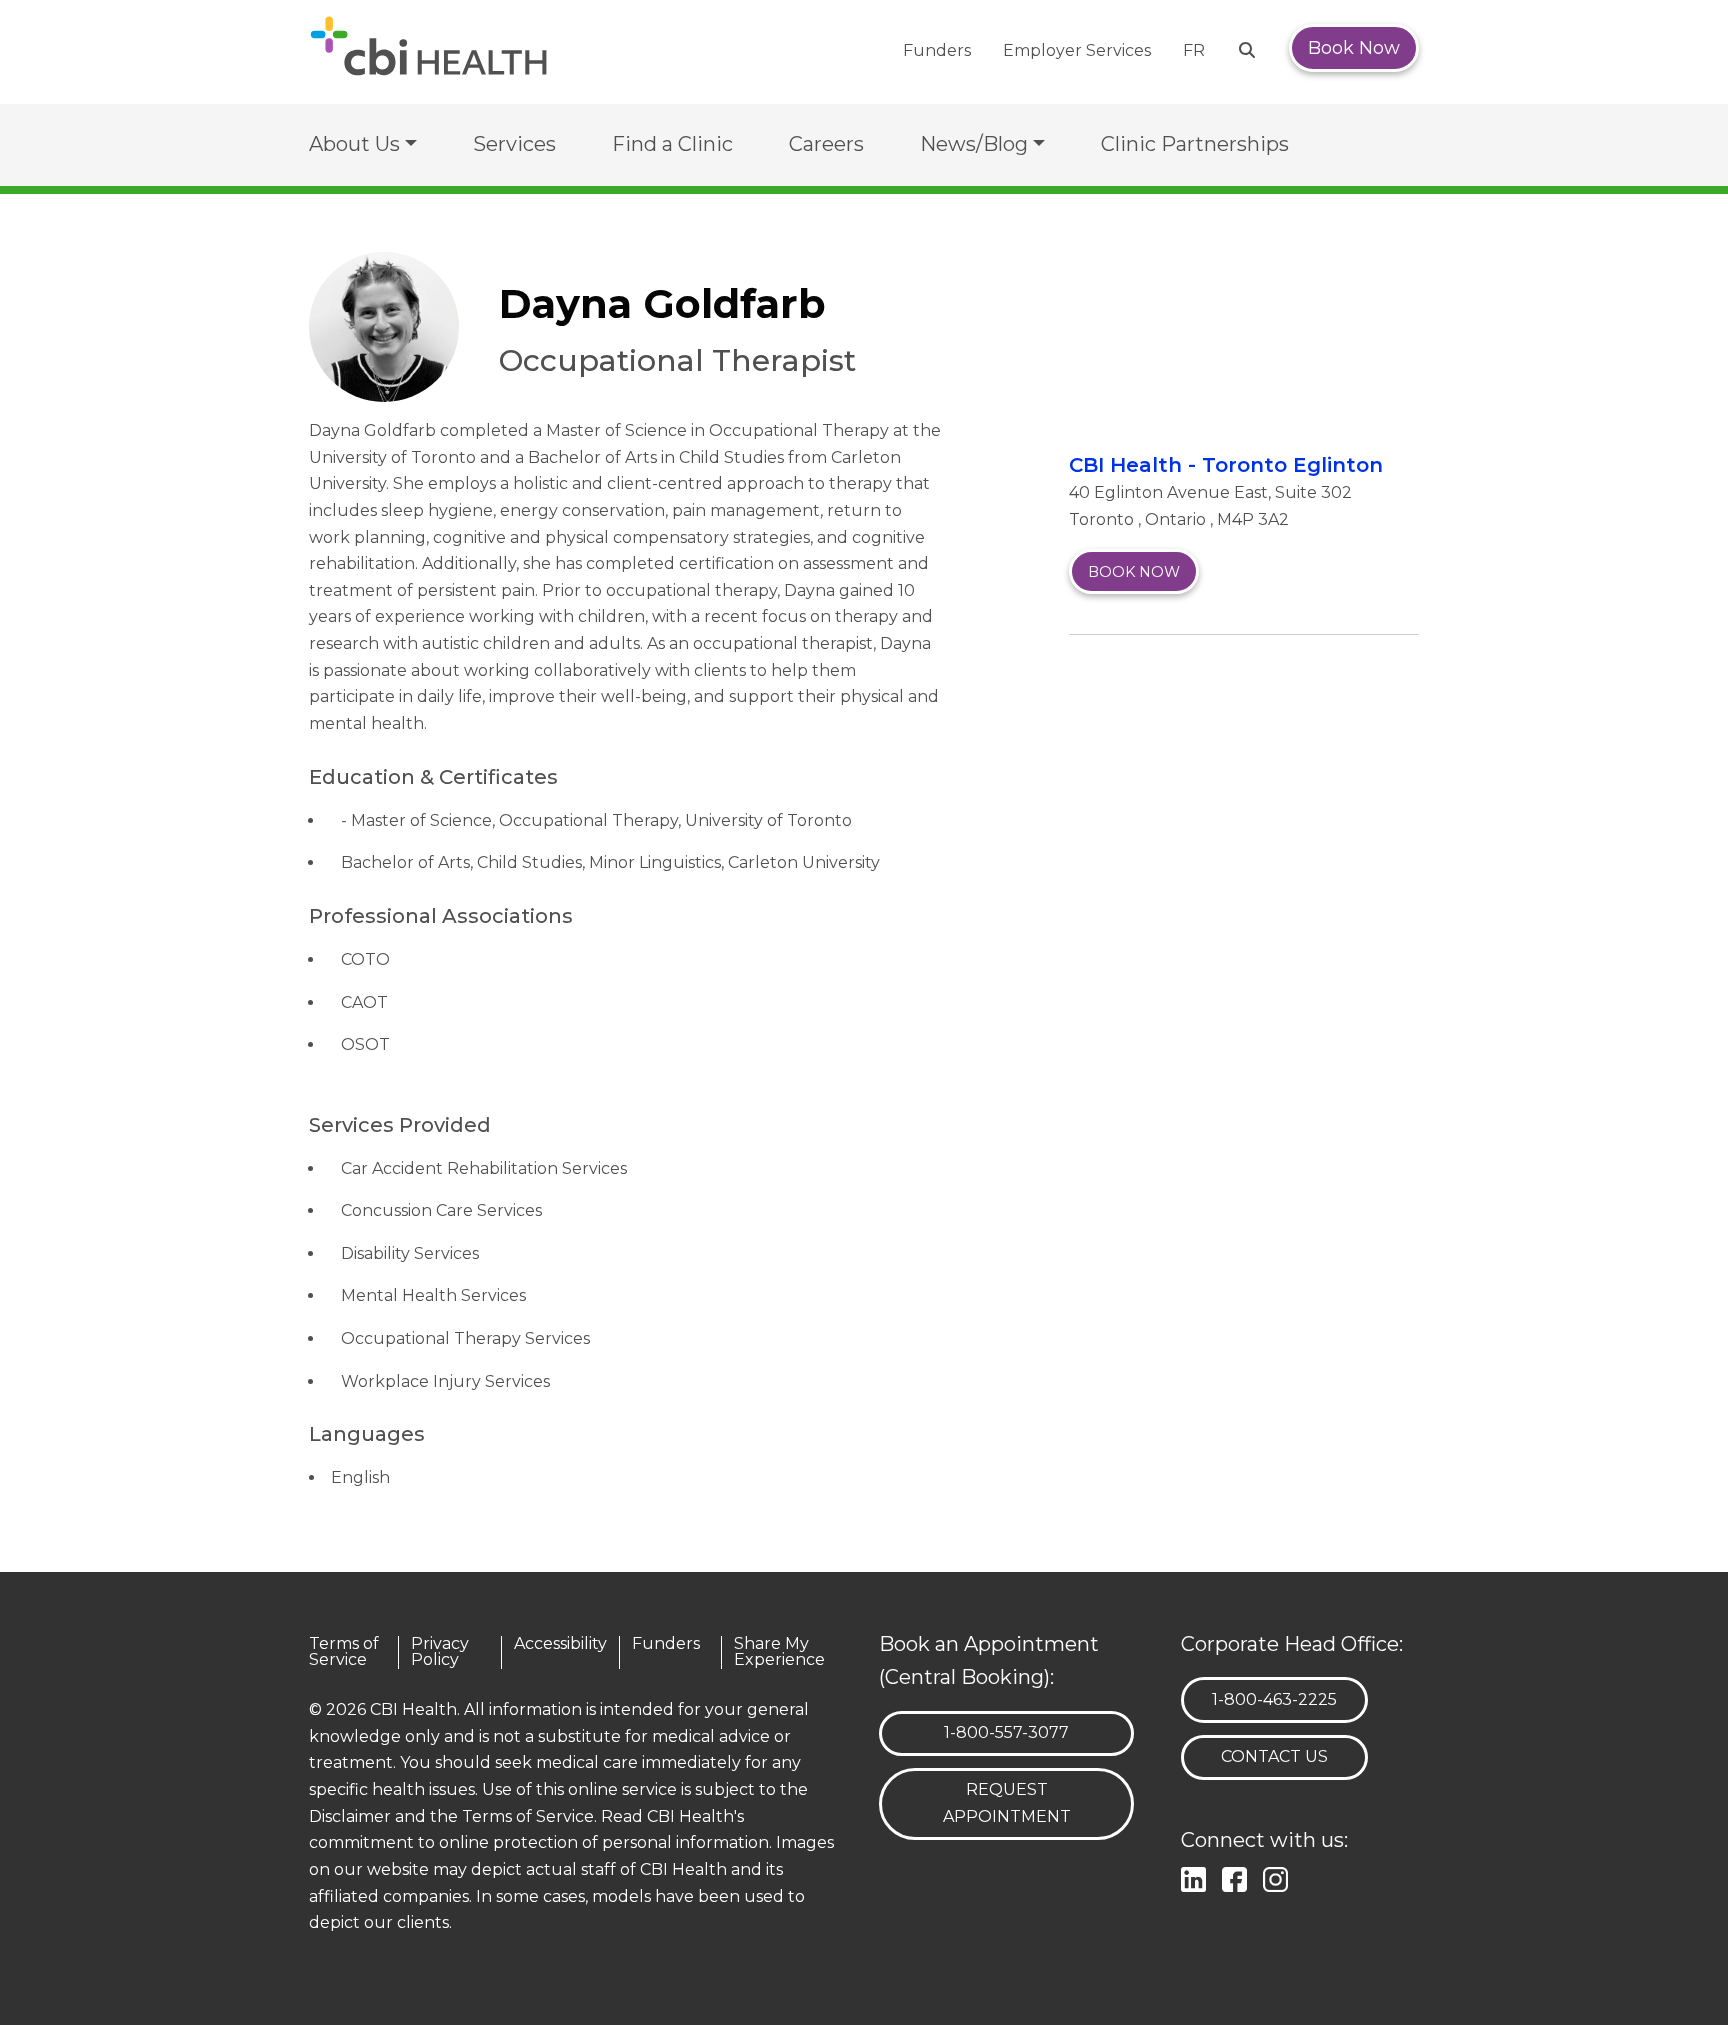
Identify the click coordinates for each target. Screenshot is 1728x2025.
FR (1194, 50)
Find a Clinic (672, 144)
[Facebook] (1238, 1876)
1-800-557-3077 (1006, 1732)
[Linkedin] (1197, 1876)
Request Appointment (1007, 1803)
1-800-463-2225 (1274, 1699)
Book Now (1354, 48)
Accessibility (560, 1644)
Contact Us (1274, 1756)
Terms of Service (344, 1652)
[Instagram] (1279, 1876)
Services (514, 144)
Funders (937, 50)
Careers (826, 144)
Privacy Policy (440, 1652)
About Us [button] (354, 144)
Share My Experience (779, 1652)
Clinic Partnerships (1195, 144)
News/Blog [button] (974, 144)
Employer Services (1077, 50)
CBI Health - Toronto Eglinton (1226, 465)
